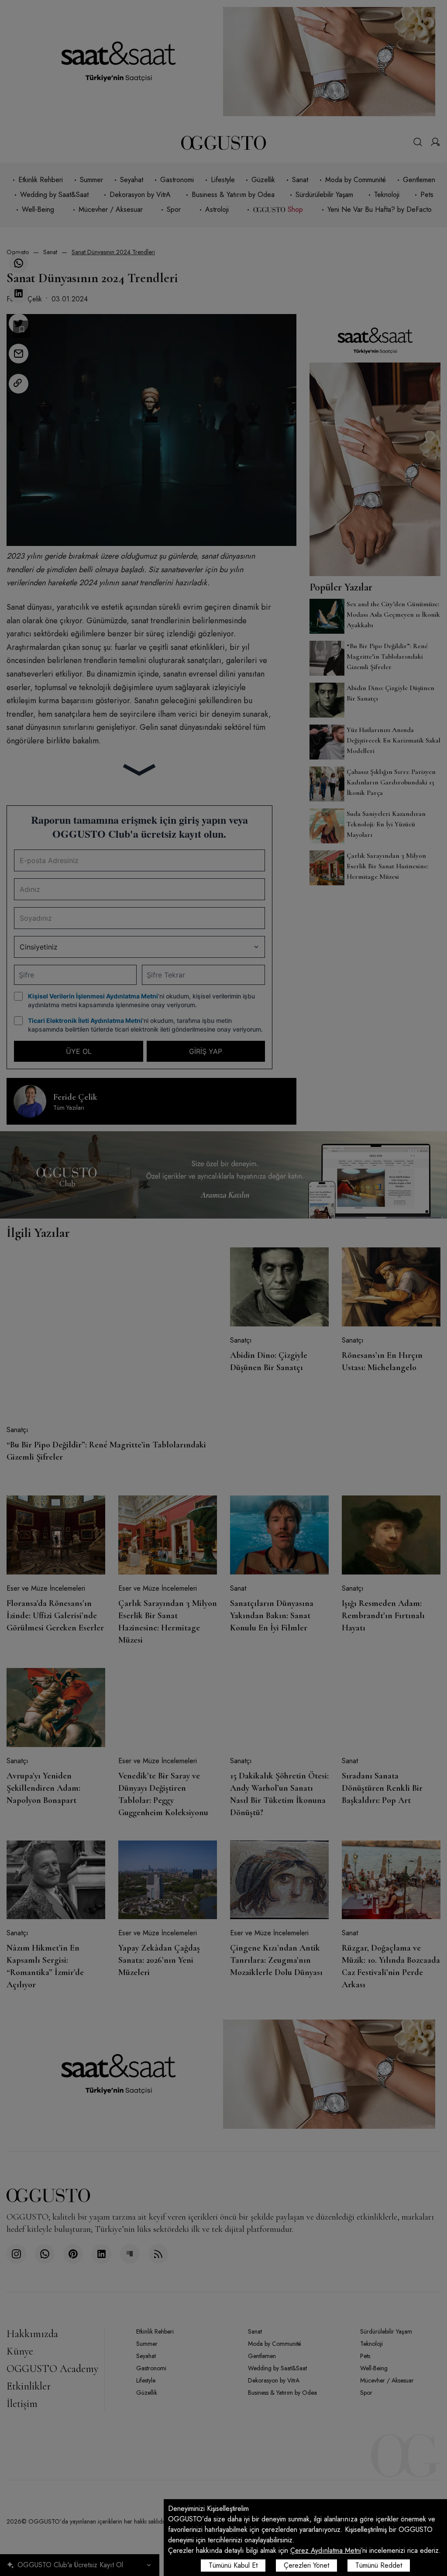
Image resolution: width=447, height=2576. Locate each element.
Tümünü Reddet (379, 2565)
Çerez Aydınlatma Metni (326, 2550)
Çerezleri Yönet (306, 2565)
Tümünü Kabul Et (233, 2565)
